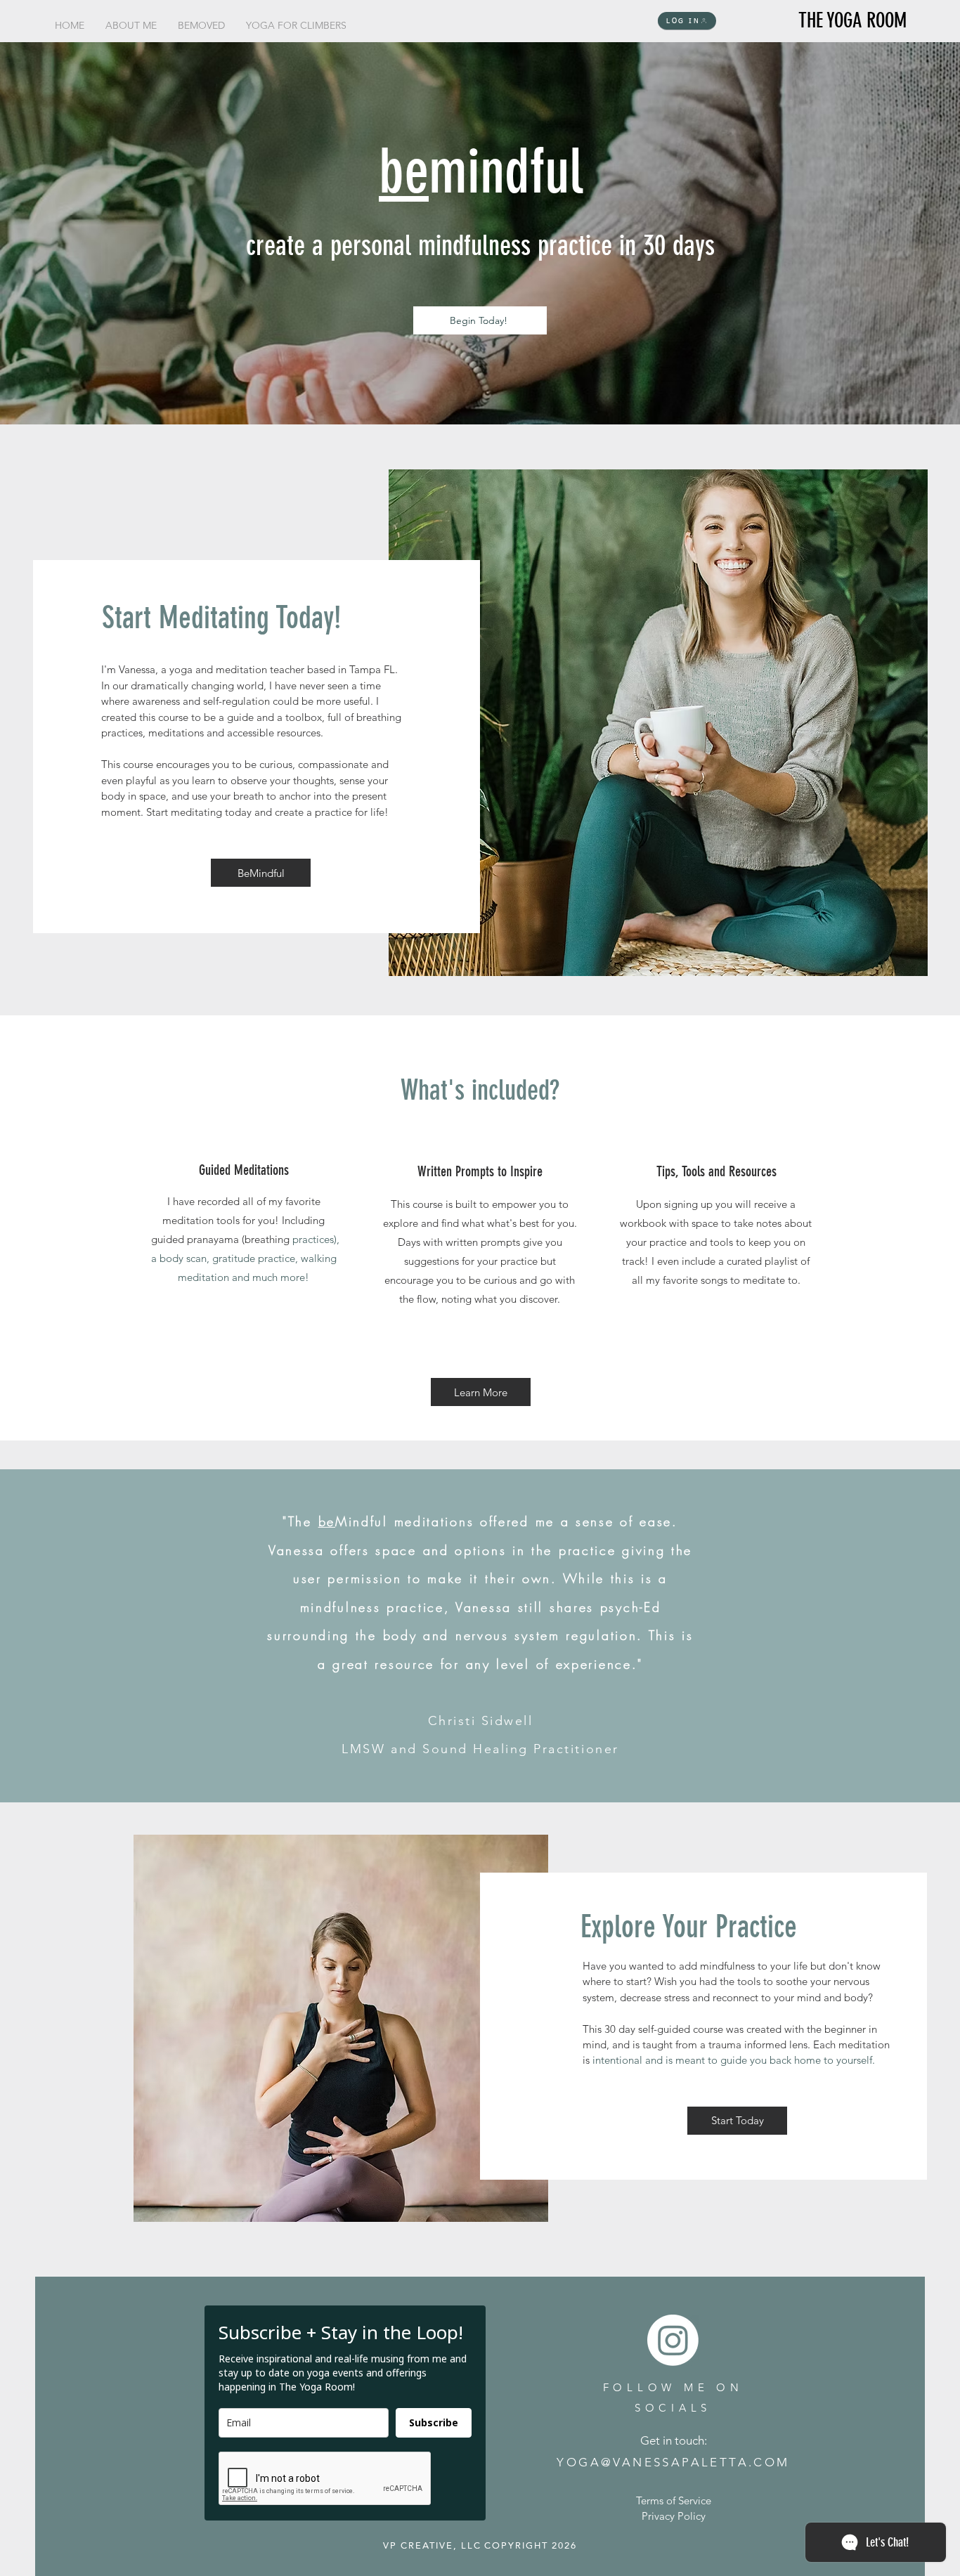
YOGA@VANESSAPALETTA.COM (673, 2462)
